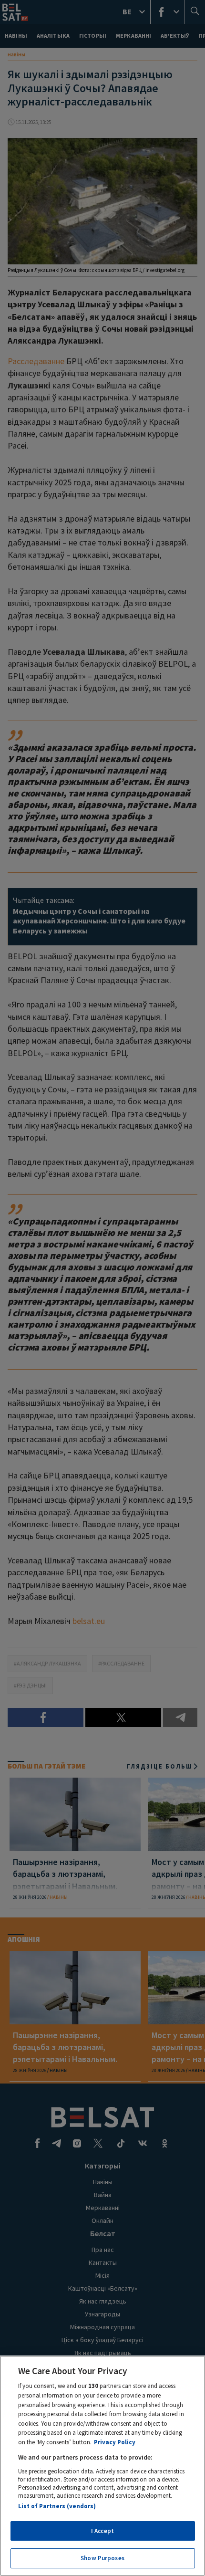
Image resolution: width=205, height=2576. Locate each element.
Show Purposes (102, 2558)
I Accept (102, 2531)
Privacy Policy (115, 2442)
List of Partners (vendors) (57, 2506)
